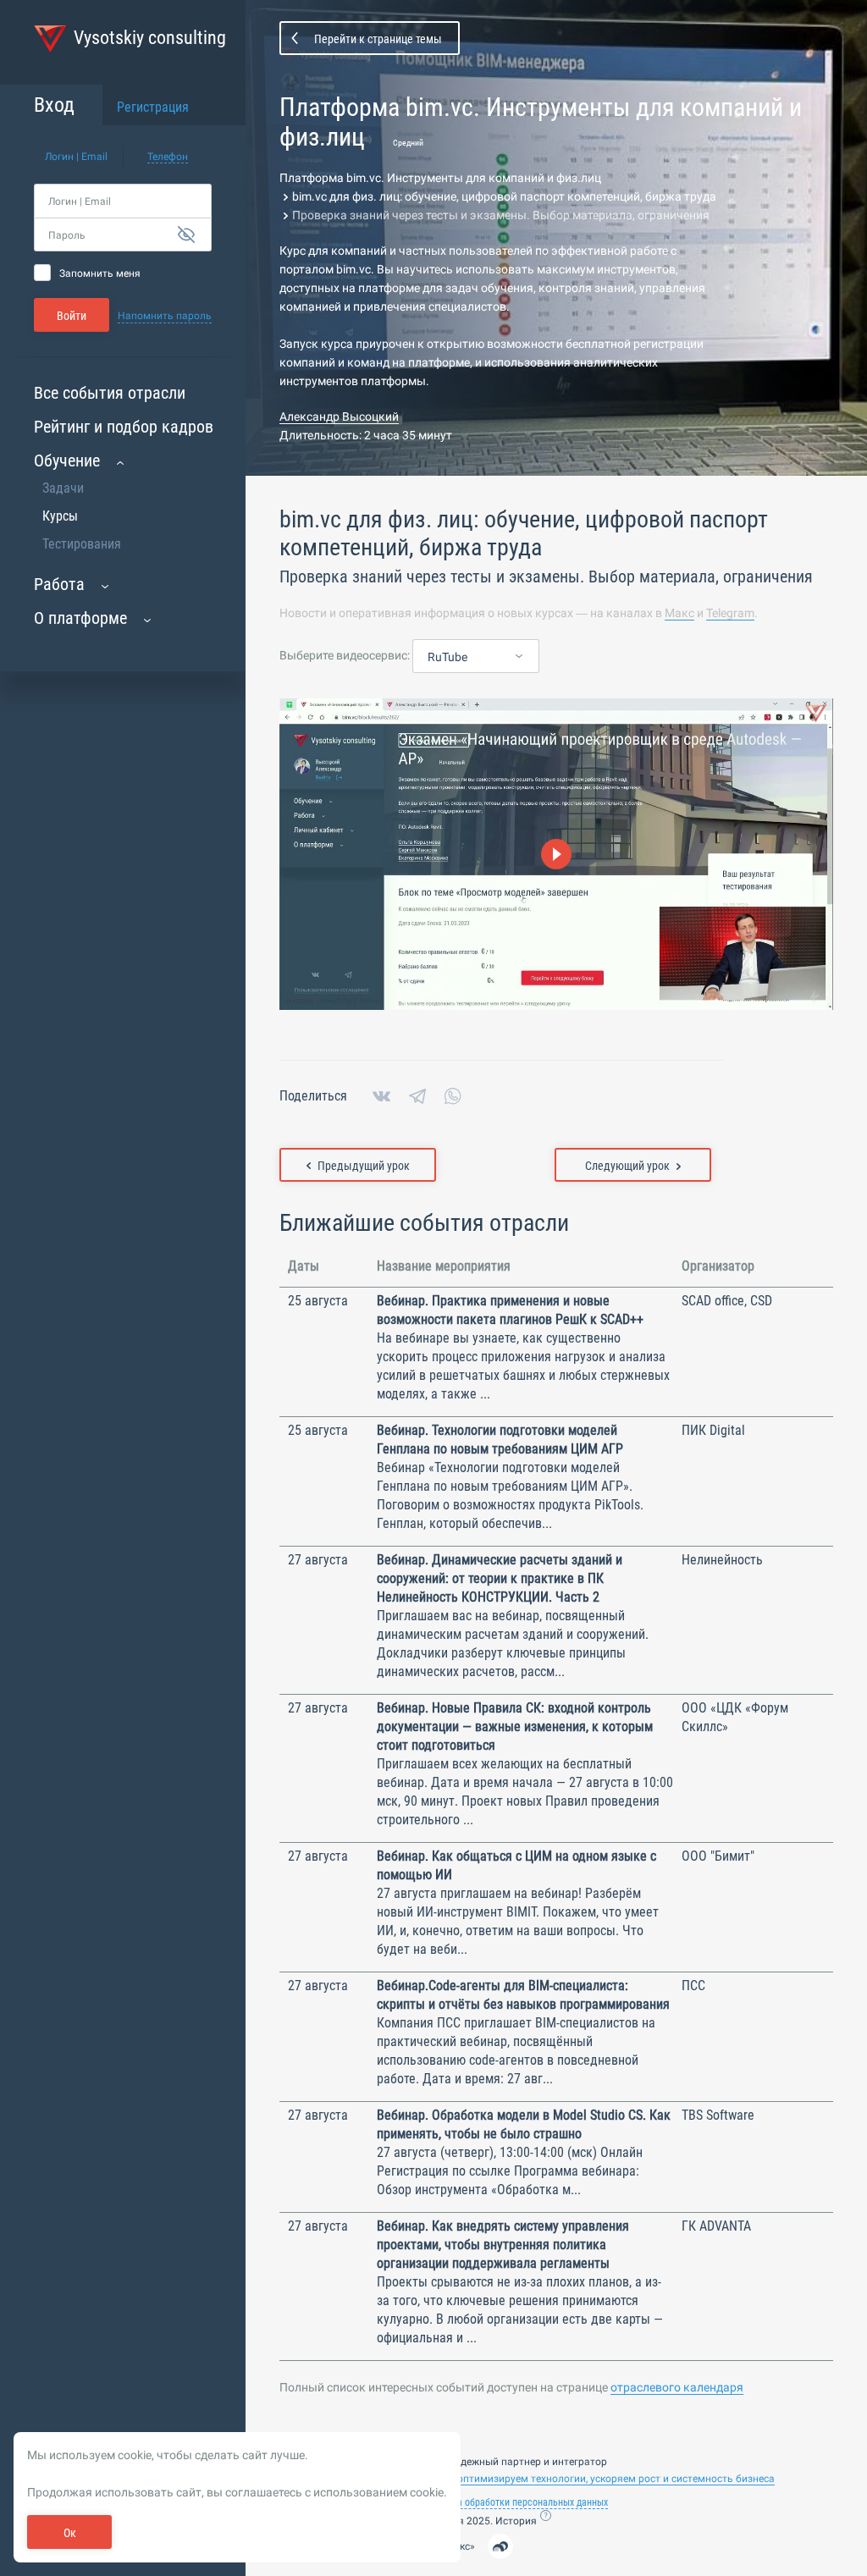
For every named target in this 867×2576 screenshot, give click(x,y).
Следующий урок (627, 1166)
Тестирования (82, 544)
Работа (59, 584)
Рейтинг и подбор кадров (124, 427)
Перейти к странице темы (378, 39)
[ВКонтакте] (381, 1096)
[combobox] (476, 657)
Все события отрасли (110, 393)
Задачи (63, 488)
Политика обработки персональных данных (515, 2502)
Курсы (60, 516)
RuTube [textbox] (447, 657)
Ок (70, 2533)
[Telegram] (417, 1096)
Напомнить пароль (165, 316)
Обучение (67, 461)
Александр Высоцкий (339, 416)
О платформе (80, 618)
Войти (72, 316)
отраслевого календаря (677, 2387)
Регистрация (153, 107)
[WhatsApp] (453, 1096)
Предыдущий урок (364, 1166)
